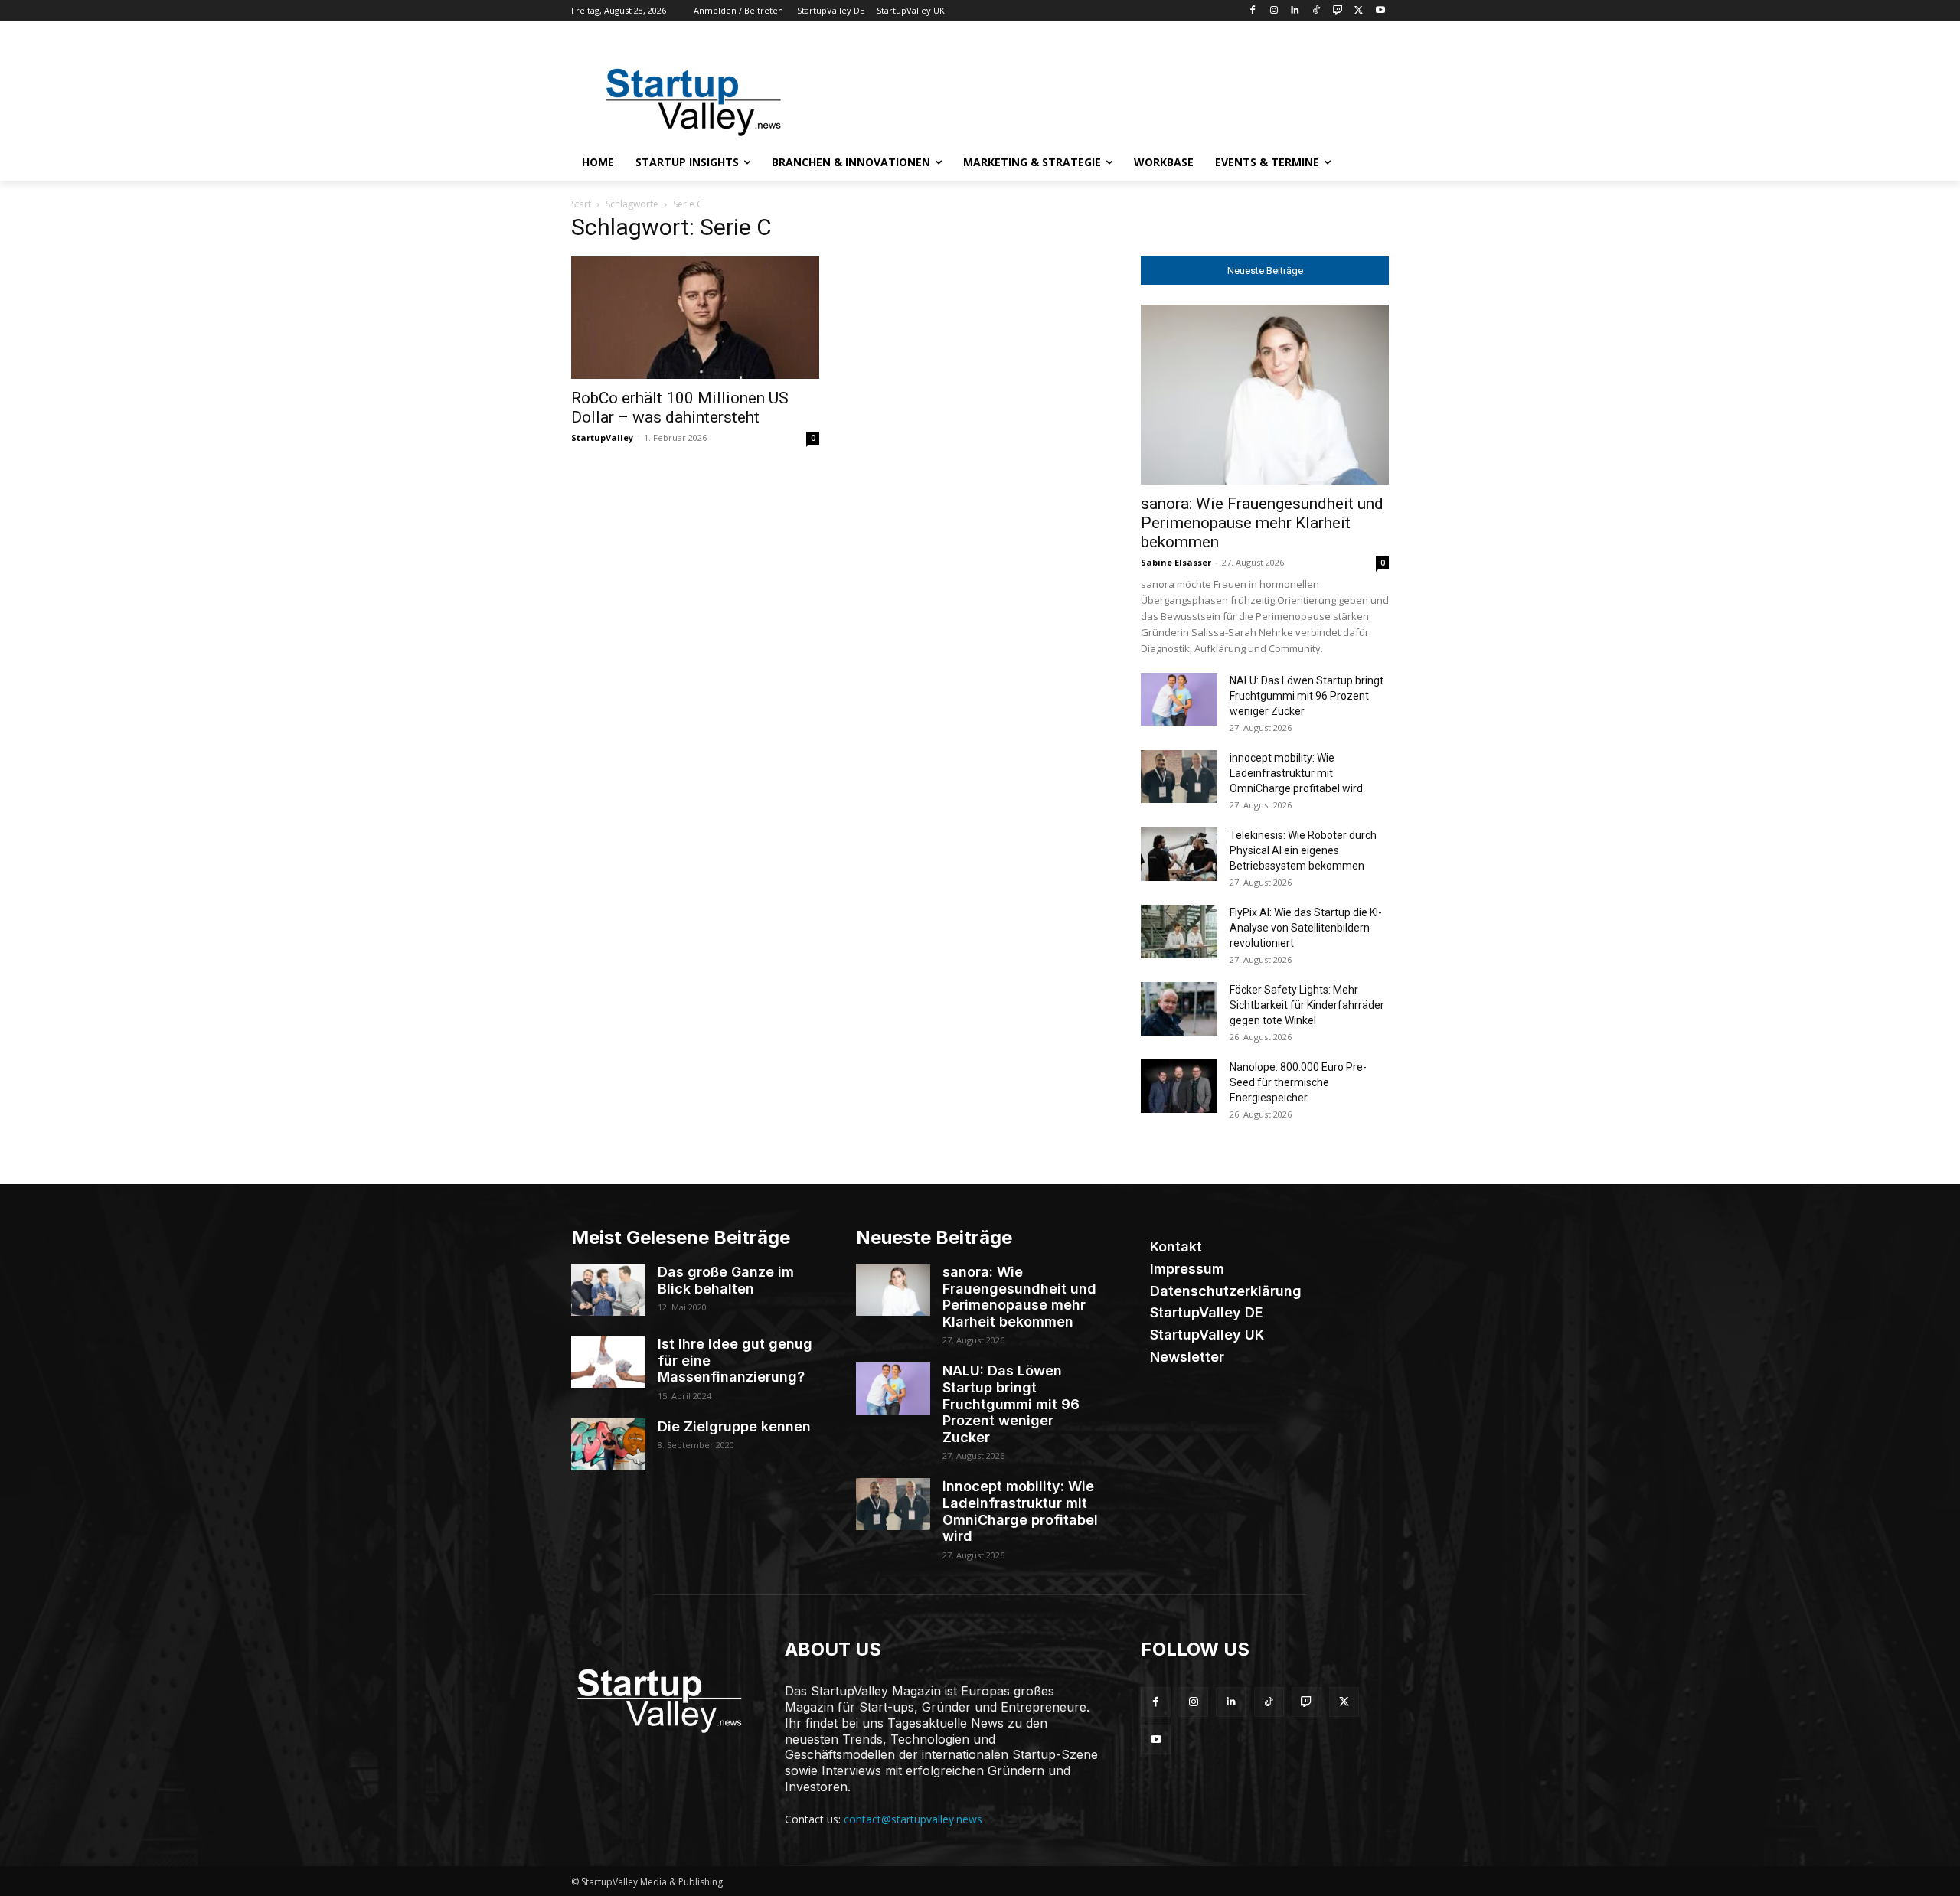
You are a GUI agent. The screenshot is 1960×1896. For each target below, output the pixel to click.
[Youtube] (1380, 11)
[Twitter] (1359, 11)
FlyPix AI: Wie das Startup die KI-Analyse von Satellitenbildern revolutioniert (1306, 928)
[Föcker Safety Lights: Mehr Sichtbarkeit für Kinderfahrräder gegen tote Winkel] (1179, 1009)
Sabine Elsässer (1176, 562)
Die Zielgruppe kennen (734, 1426)
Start (581, 204)
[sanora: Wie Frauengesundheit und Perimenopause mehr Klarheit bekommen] (1265, 395)
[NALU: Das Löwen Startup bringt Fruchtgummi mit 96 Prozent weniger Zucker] (1179, 699)
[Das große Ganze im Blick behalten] (608, 1290)
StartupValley (602, 437)
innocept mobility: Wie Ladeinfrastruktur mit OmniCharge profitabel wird (1296, 773)
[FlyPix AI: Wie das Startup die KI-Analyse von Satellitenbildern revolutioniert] (1179, 932)
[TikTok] (1316, 11)
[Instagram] (1274, 11)
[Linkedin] (1295, 11)
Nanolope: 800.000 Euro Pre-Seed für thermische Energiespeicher (1298, 1082)
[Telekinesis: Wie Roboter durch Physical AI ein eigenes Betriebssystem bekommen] (1179, 854)
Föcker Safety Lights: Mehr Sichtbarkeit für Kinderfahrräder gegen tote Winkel (1307, 1005)
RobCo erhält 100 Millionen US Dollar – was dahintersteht (680, 408)
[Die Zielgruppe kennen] (608, 1444)
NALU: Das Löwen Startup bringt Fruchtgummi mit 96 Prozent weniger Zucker (1307, 696)
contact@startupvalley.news (913, 1819)
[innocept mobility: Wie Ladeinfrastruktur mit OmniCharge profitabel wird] (1179, 777)
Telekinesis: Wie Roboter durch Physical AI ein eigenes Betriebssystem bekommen (1303, 850)
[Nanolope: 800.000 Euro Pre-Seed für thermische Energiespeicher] (1179, 1086)
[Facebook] (1252, 11)
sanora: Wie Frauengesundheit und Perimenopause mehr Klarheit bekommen (1262, 523)
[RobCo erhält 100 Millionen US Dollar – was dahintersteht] (695, 318)
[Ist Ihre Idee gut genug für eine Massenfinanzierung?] (608, 1362)
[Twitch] (1338, 11)
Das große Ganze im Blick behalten (726, 1280)
